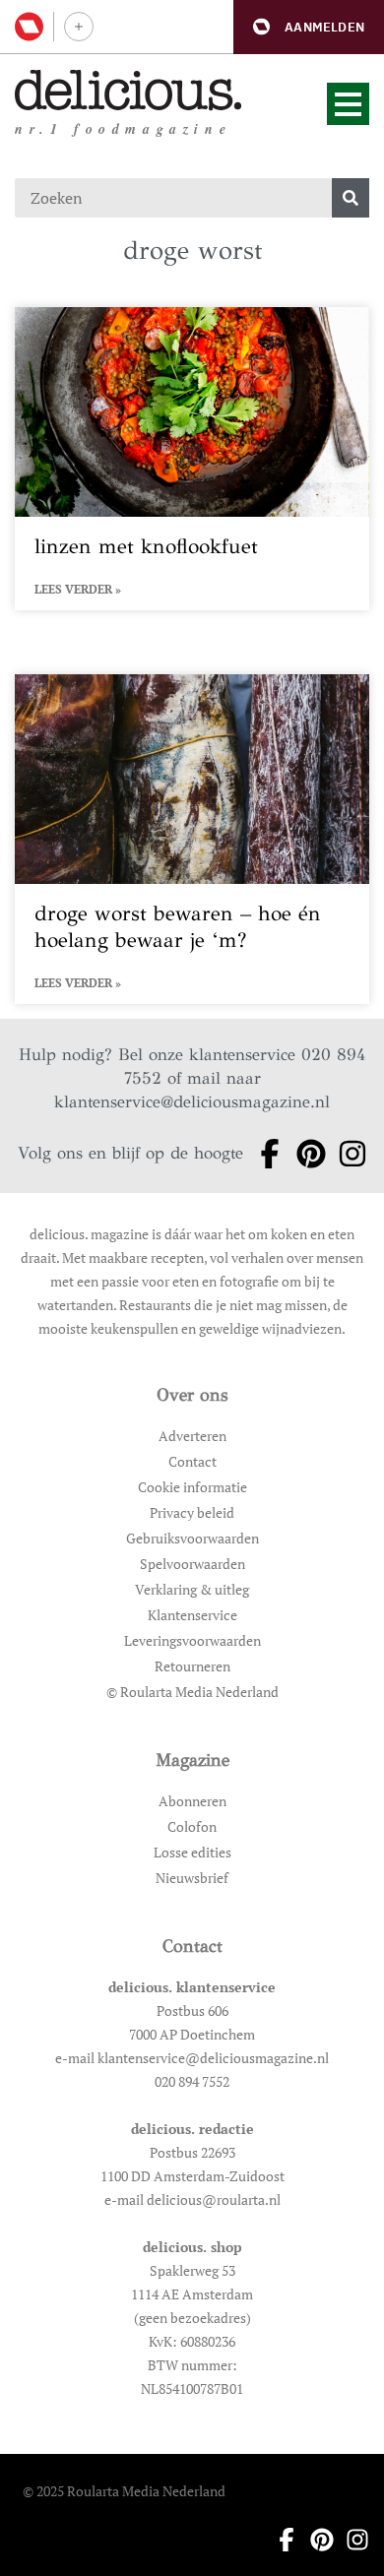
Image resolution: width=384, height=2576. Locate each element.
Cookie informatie (192, 1487)
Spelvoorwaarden (192, 1564)
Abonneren (192, 1801)
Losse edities (192, 1852)
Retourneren (192, 1666)
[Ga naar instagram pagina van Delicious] (347, 1154)
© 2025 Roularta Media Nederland (124, 2491)
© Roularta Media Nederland (192, 1692)
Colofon (192, 1826)
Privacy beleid (192, 1512)
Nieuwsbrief (192, 1878)
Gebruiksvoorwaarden (192, 1538)
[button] (309, 27)
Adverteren (192, 1436)
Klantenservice (192, 1615)
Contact (192, 1461)
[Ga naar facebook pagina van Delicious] (264, 1154)
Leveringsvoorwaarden (192, 1640)
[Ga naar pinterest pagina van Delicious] (305, 1154)
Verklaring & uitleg (192, 1589)
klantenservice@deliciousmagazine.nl (192, 1102)
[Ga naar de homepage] (128, 90)
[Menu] (348, 104)
